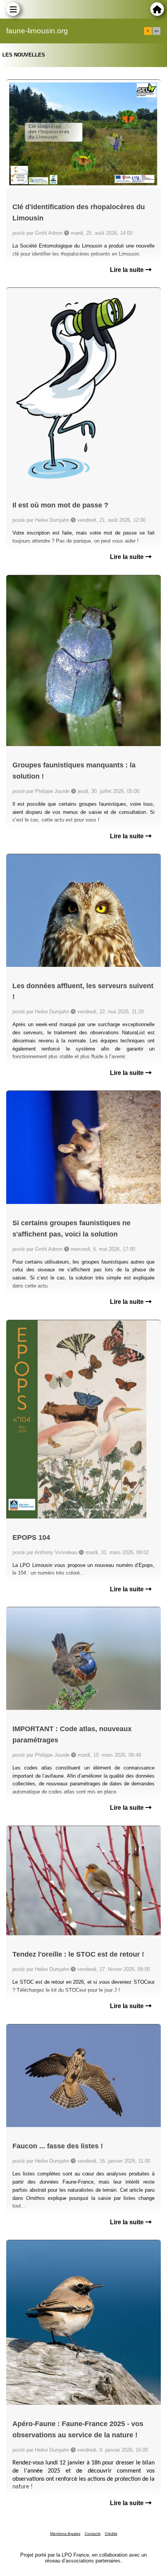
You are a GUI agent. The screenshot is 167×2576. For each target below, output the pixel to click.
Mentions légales (65, 2534)
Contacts (93, 2534)
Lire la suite (128, 270)
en (157, 31)
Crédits (111, 2534)
